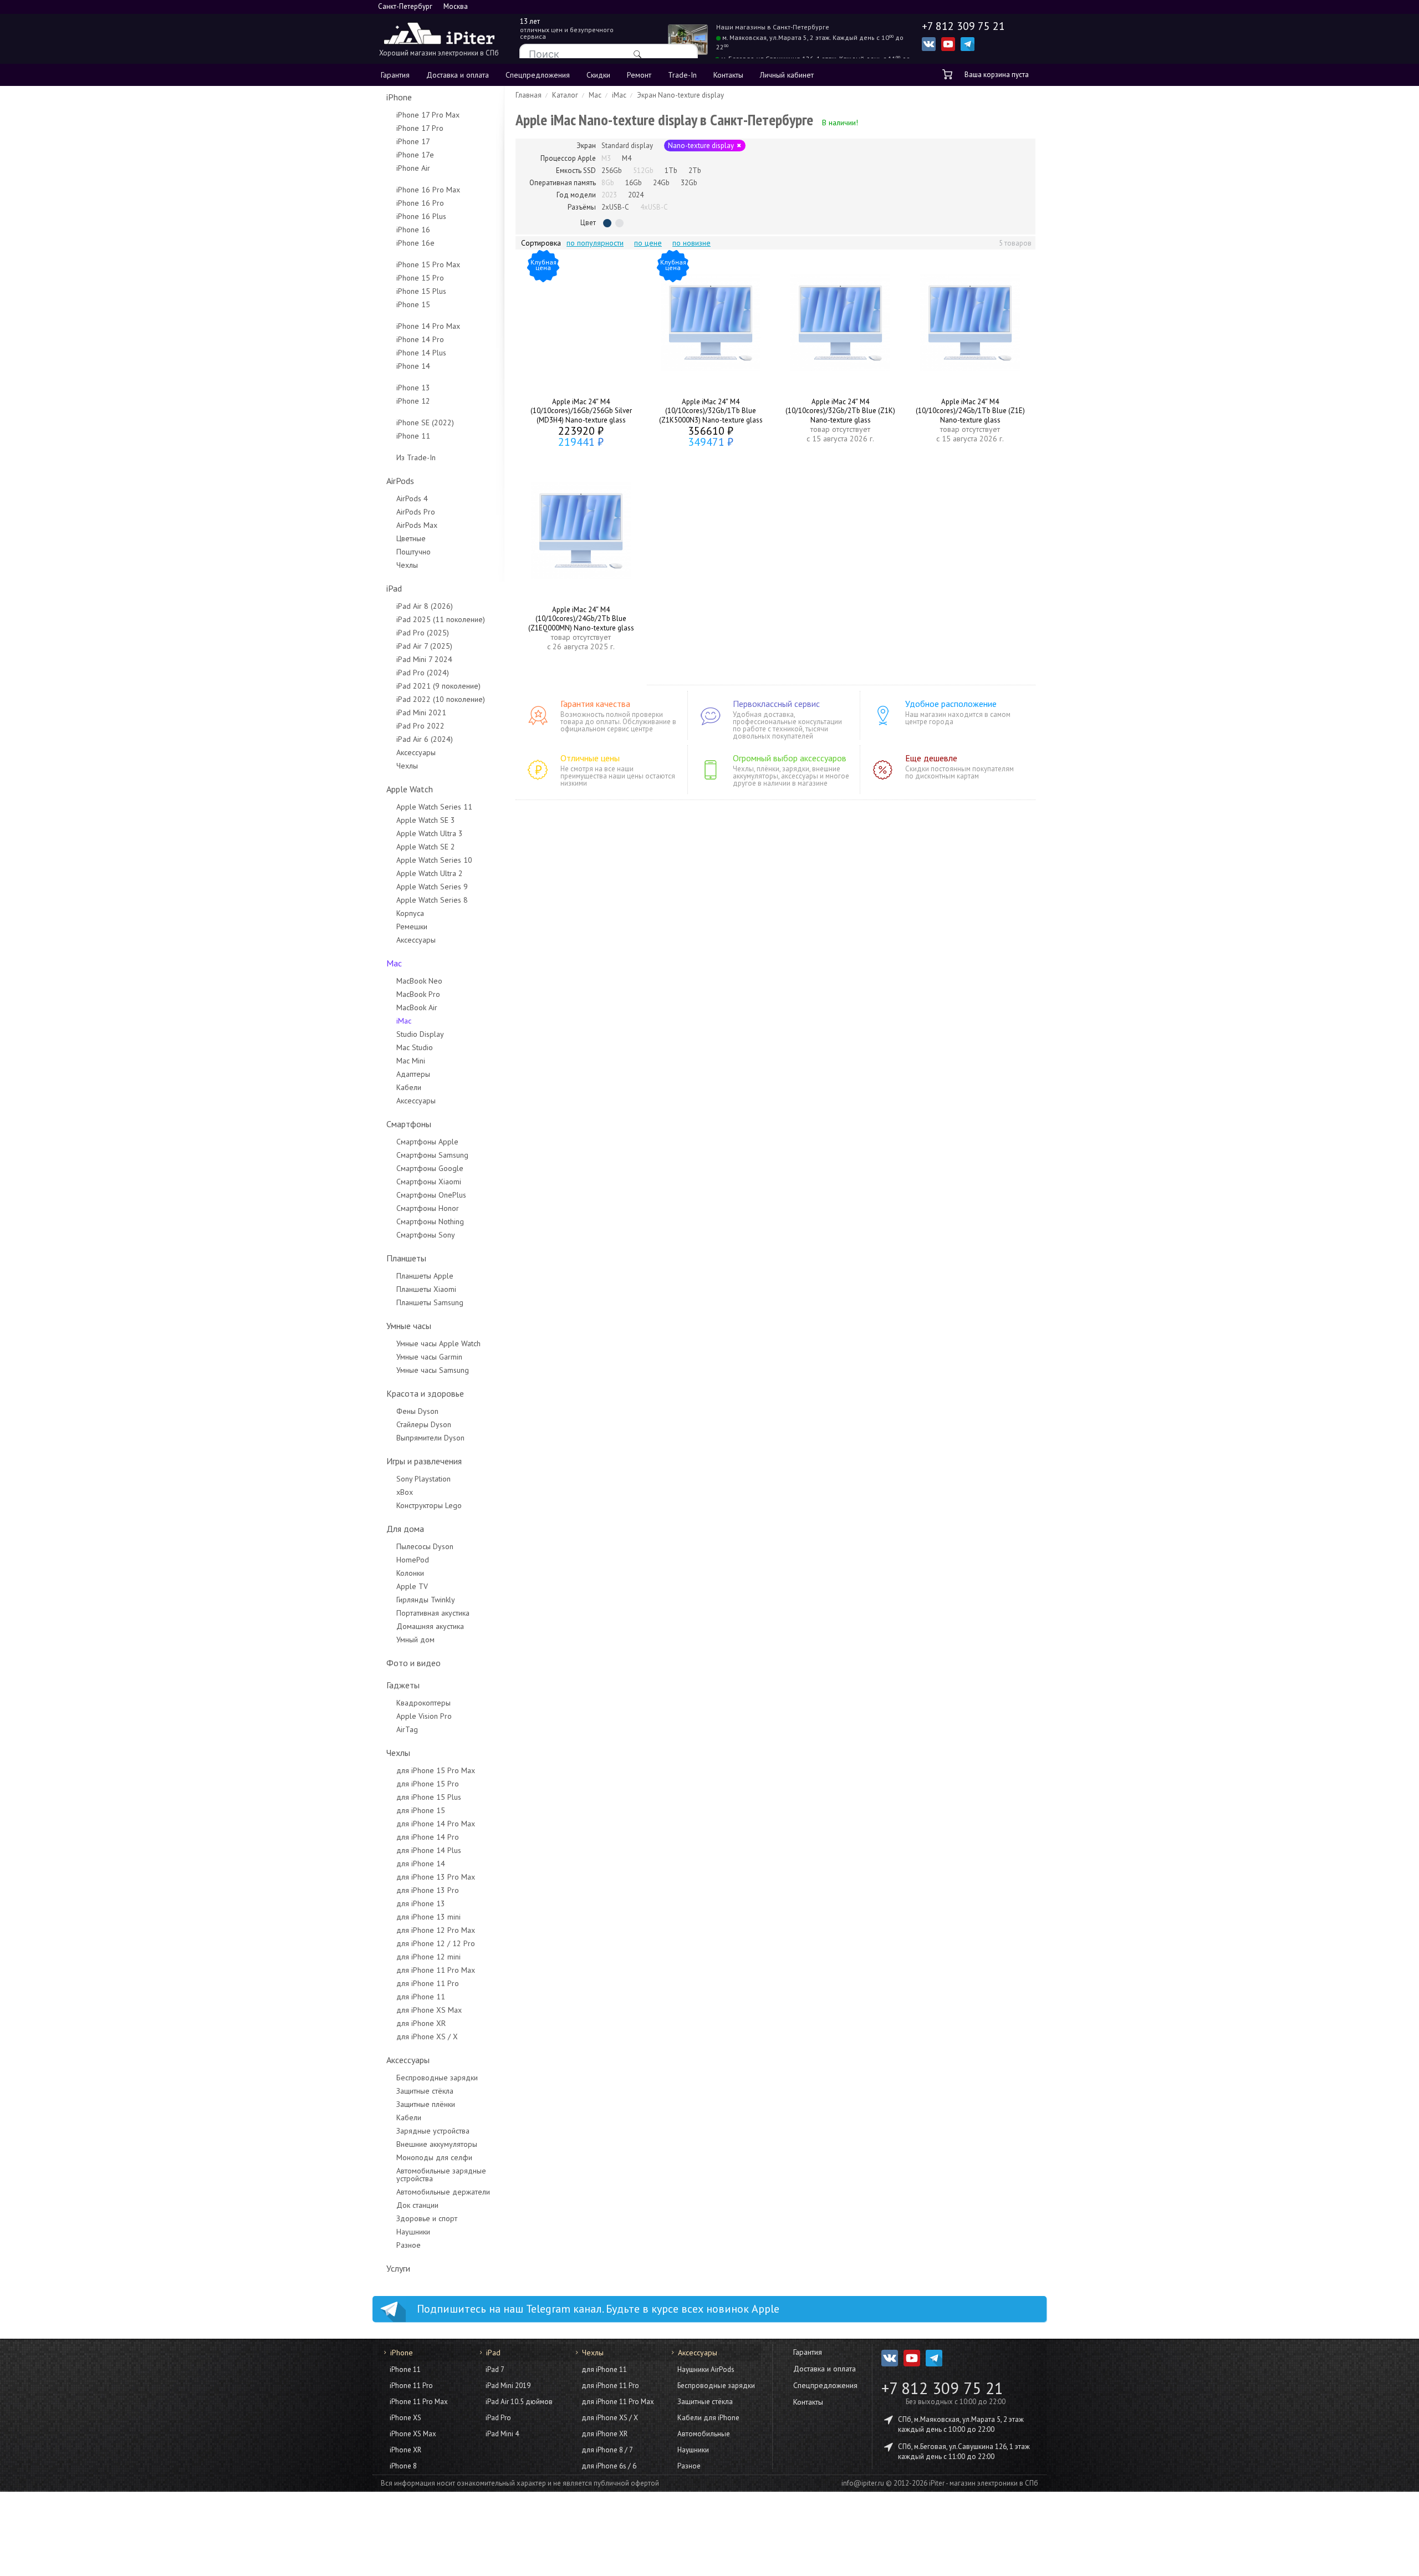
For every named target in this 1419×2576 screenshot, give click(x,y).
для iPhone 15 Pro (428, 1784)
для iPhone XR (421, 2023)
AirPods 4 (412, 498)
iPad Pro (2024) (423, 673)
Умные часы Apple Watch (438, 1343)
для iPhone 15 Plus (429, 1797)
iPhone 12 (413, 401)
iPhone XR (405, 2450)
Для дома (405, 1529)
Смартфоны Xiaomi (429, 1182)
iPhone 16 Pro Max (428, 190)
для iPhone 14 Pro (428, 1837)
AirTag (407, 1729)
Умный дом (415, 1640)
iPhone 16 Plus (421, 216)
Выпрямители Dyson (430, 1438)
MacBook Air (417, 1007)
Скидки (598, 75)
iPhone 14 (413, 366)
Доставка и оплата (458, 75)
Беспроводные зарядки (437, 2078)
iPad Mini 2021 (421, 712)
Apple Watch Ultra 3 (430, 833)
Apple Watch (410, 789)
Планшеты (406, 1258)
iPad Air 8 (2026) (425, 606)
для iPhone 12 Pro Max (436, 1930)
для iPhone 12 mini (428, 1957)
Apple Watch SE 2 (426, 847)
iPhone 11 (413, 436)
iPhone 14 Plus (421, 353)
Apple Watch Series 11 (434, 807)
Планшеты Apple (425, 1276)
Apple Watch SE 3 (426, 820)
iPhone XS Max (413, 2434)
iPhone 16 (413, 230)
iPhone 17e (415, 155)
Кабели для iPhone (708, 2418)
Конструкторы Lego (429, 1505)
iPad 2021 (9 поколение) (438, 686)
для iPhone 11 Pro (428, 1983)
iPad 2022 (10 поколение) (441, 699)
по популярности (595, 243)
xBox (405, 1492)
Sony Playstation (423, 1479)
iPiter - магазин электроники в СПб (984, 2483)
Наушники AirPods (706, 2369)
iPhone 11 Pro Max (419, 2402)
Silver (619, 223)
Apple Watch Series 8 (432, 900)
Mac (394, 963)
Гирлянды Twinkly (426, 1600)
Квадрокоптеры (423, 1703)
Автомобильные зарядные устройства (441, 2175)
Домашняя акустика (430, 1626)
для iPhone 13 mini (428, 1917)
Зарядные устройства (433, 2131)
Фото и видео (414, 1663)
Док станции (417, 2205)
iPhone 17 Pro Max (428, 115)
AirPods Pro (416, 512)
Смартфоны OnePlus (431, 1195)
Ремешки (412, 926)
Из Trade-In (416, 457)
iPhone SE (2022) (425, 422)
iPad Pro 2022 (420, 726)
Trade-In (682, 75)
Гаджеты (403, 1685)
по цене (648, 243)
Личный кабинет (787, 75)
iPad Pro (498, 2418)
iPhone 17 (413, 141)
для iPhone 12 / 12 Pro (436, 1943)
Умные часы (409, 1326)
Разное (409, 2245)
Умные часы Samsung (433, 1370)
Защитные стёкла (425, 2091)
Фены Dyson (417, 1411)
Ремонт (639, 75)
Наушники (413, 2232)
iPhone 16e (415, 243)
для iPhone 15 (421, 1810)
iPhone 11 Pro (411, 2386)
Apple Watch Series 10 (434, 860)
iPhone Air (413, 168)
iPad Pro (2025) (423, 633)
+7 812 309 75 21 (942, 2388)
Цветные (411, 538)
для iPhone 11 (421, 1997)
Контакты (728, 75)
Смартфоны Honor (428, 1208)
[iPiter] (439, 35)
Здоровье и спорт (427, 2218)
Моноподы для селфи (434, 2157)
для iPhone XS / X (427, 2037)
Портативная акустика (433, 1613)
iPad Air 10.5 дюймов (519, 2402)
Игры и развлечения (424, 1461)
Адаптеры (413, 1074)
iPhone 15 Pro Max (428, 264)
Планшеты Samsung (430, 1302)
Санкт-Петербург (405, 6)
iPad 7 (495, 2369)
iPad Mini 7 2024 (424, 659)
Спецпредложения (538, 75)
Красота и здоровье (425, 1393)
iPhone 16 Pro (420, 203)
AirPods (400, 481)
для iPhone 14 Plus (429, 1850)
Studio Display (420, 1034)
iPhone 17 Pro (420, 128)
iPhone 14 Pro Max (428, 326)
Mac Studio (415, 1047)
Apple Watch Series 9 (432, 887)
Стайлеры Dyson (424, 1424)
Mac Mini (411, 1061)
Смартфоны (409, 1124)
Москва (456, 6)
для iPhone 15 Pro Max (436, 1770)
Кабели (409, 1087)
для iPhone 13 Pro (428, 1890)
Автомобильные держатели (443, 2192)
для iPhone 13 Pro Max (436, 1877)
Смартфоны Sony (426, 1235)
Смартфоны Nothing (430, 1221)
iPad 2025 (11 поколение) (441, 619)
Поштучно (414, 552)
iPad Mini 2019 (508, 2386)
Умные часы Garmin (429, 1357)
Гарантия (395, 75)
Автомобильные (704, 2434)
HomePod (413, 1560)
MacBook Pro (418, 994)
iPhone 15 (413, 304)
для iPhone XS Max (429, 2010)
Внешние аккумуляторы (437, 2144)
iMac (404, 1021)
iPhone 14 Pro (420, 339)
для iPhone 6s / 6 (609, 2466)
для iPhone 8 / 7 (607, 2450)
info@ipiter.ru (863, 2483)
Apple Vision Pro (424, 1716)
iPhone (399, 97)
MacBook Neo (419, 981)
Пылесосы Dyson (425, 1546)
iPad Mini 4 (502, 2434)
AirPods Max (417, 525)
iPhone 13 (413, 388)
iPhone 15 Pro (420, 278)
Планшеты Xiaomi (426, 1289)
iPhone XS (405, 2418)
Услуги (398, 2268)
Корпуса (410, 913)
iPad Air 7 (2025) (424, 646)
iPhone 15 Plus (421, 291)
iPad (394, 588)
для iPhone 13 (421, 1903)
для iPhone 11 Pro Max (436, 1970)
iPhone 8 (403, 2466)
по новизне (691, 243)
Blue (607, 223)
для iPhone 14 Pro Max (436, 1824)
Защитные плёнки (426, 2104)
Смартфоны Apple (427, 1142)
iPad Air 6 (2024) (425, 739)
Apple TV (412, 1586)
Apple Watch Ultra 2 (430, 873)
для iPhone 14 (421, 1864)
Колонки (410, 1573)
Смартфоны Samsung (432, 1155)
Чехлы (407, 565)
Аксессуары (416, 752)
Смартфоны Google (430, 1168)
